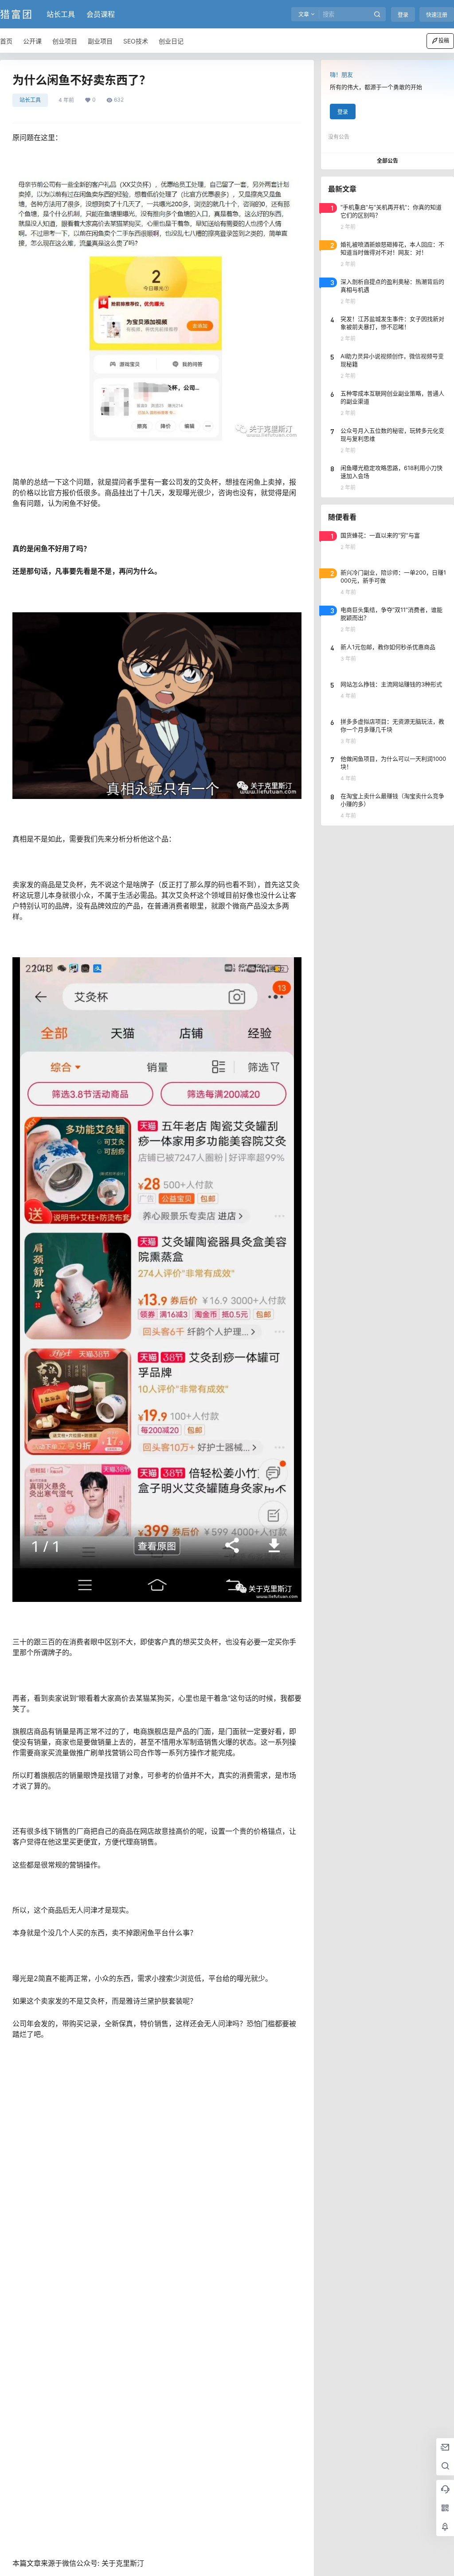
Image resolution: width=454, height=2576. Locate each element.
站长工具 (61, 14)
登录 (403, 15)
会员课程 (101, 14)
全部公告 (387, 161)
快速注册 (437, 15)
